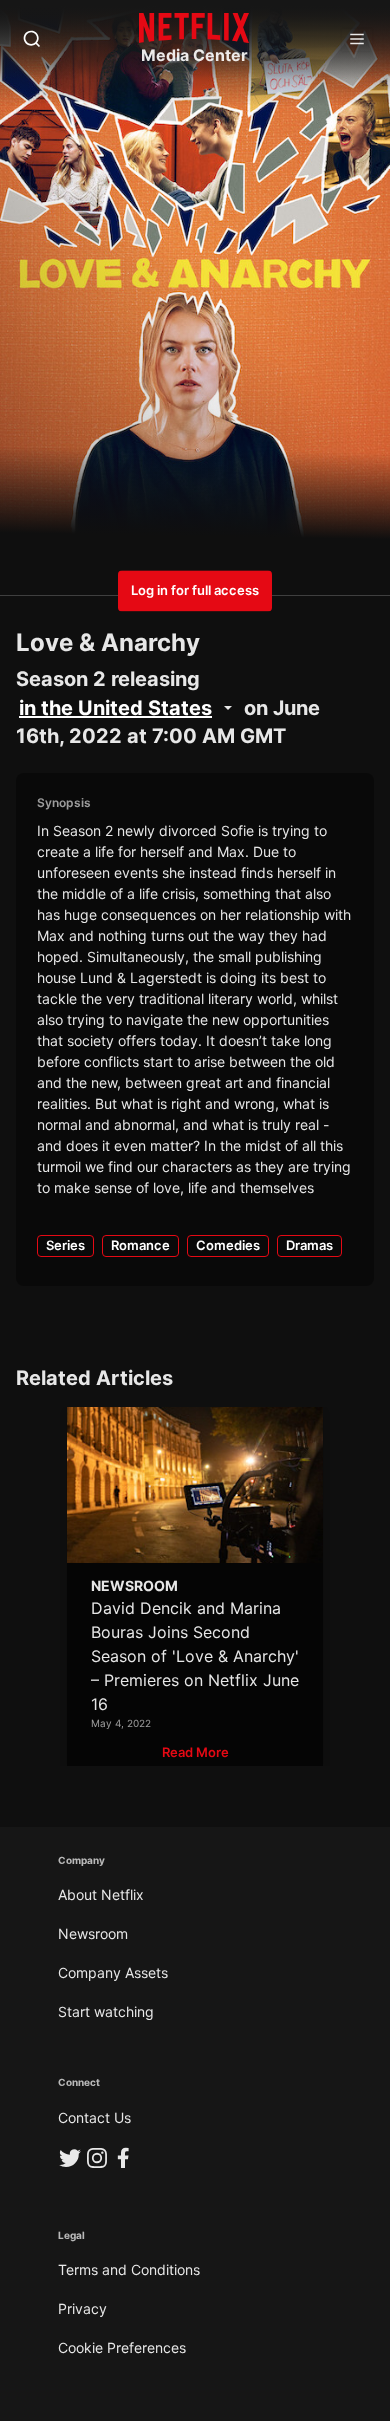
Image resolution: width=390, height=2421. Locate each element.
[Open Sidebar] (357, 40)
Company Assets (113, 1972)
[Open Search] (32, 40)
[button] (195, 1752)
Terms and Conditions (129, 2269)
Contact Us (94, 2117)
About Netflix (101, 1894)
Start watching (106, 2011)
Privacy (82, 2308)
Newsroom (93, 1933)
